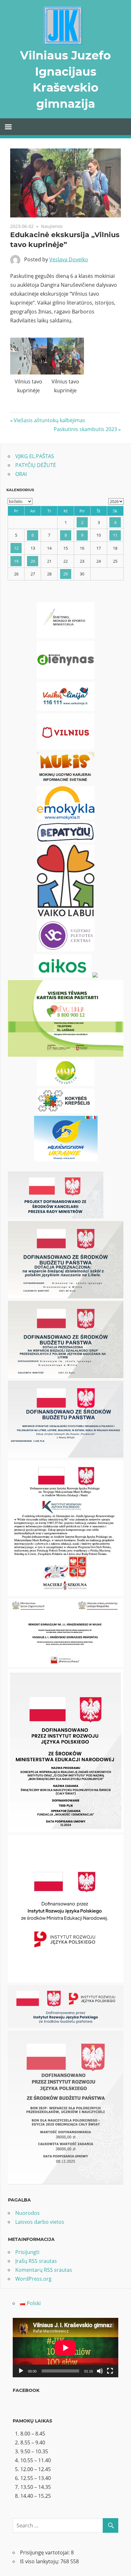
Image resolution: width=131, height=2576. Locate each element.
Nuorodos (28, 2213)
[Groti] (21, 2371)
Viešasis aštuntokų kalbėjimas (49, 420)
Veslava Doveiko (69, 259)
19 (16, 561)
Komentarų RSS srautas (44, 2270)
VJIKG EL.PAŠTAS (35, 456)
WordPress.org (33, 2279)
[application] (65, 2348)
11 (115, 535)
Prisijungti (27, 2252)
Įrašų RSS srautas (36, 2261)
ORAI (21, 474)
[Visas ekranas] (110, 2371)
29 (65, 574)
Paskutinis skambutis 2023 (85, 429)
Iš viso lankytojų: (40, 2561)
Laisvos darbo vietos (40, 2222)
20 (33, 561)
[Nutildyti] (100, 2371)
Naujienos (52, 226)
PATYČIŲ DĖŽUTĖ (36, 465)
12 (16, 548)
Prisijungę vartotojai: (45, 2552)
